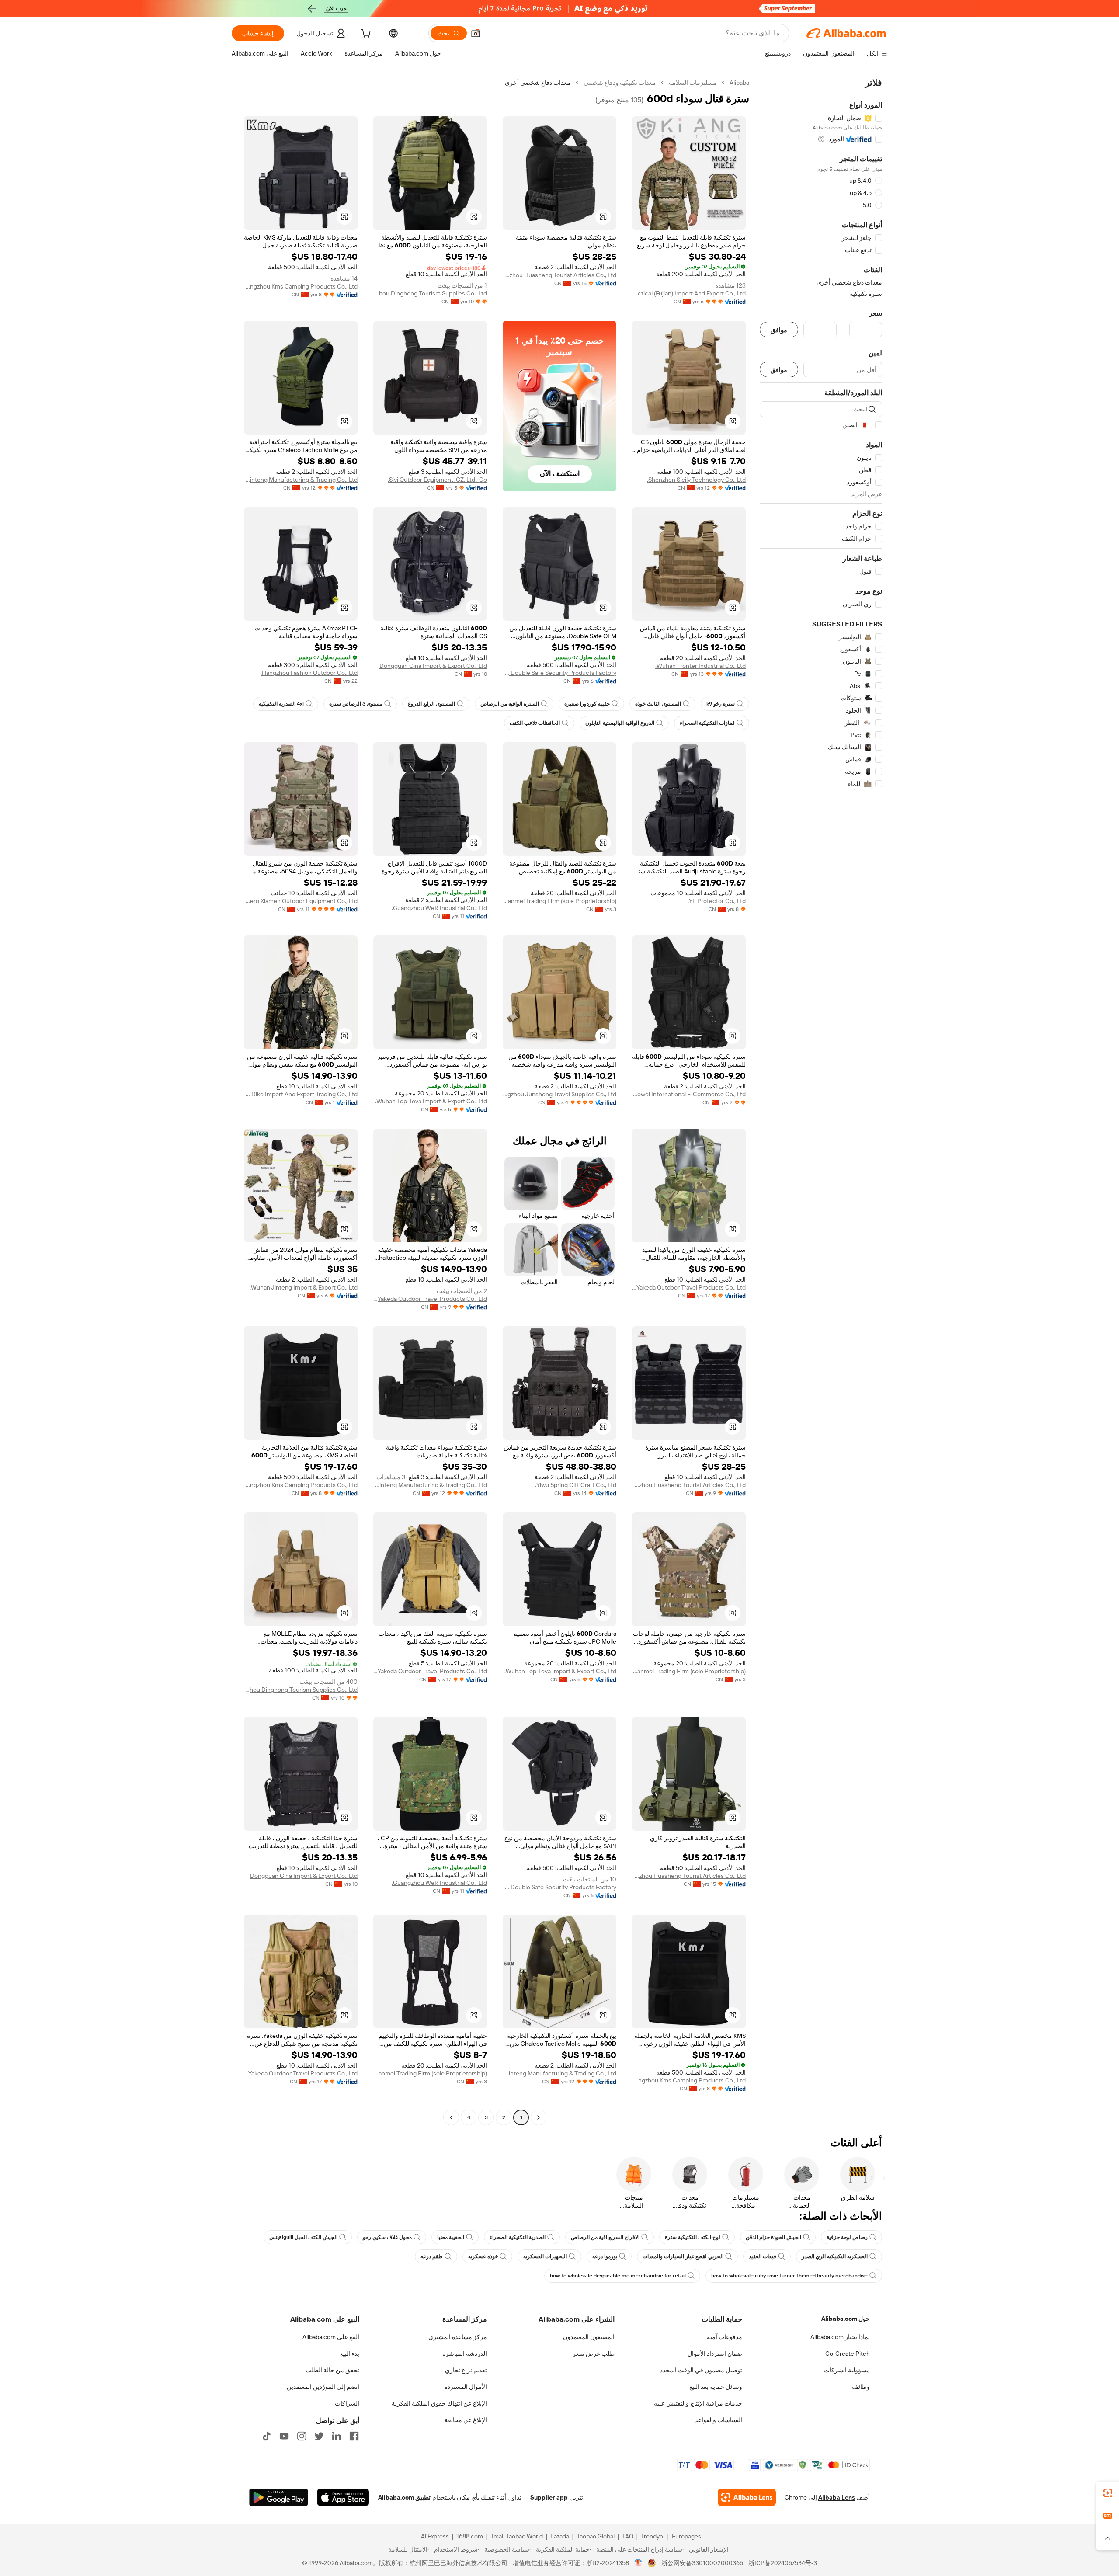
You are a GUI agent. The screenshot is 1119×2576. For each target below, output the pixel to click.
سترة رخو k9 (721, 704)
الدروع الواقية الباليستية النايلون (620, 723)
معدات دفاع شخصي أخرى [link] (538, 83)
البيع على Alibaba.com (331, 2337)
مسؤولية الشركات (847, 2370)
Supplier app (549, 2497)
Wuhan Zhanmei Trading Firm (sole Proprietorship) (559, 901)
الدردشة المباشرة (465, 2354)
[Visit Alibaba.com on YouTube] (284, 2436)
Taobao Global (596, 2536)
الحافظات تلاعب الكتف (535, 723)
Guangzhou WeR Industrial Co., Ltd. (439, 908)
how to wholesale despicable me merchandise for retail (618, 2276)
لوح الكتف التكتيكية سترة (693, 2237)
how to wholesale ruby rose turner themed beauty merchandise (789, 2276)
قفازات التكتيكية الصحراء (707, 723)
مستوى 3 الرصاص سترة (356, 704)
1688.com (470, 2536)
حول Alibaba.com (846, 2319)
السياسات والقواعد (719, 2420)
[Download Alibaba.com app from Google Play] (279, 2497)
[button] (476, 33)
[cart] (365, 35)
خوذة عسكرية (483, 2256)
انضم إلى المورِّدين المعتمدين (323, 2387)
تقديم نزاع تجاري (466, 2370)
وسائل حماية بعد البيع (716, 2387)
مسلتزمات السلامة (693, 83)
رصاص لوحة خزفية (847, 2237)
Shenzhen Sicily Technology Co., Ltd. (696, 480)
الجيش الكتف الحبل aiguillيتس (303, 2237)
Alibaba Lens (837, 2497)
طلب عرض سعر (594, 2354)
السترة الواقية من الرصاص (510, 704)
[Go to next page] (451, 2117)
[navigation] (821, 1101)
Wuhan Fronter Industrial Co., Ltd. (700, 666)
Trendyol (653, 2536)
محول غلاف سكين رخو (387, 2237)
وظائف (861, 2387)
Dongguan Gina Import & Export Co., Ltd (433, 666)
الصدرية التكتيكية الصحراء (518, 2237)
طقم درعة (432, 2256)
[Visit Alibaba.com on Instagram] (302, 2436)
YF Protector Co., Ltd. (717, 901)
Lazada (560, 2536)
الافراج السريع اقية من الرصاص (605, 2237)
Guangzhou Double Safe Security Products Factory (559, 673)
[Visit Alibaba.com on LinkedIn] (337, 2436)
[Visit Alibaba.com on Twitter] (319, 2436)
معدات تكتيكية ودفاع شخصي (620, 83)
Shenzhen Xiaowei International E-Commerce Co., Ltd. (689, 1094)
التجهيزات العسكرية (545, 2256)
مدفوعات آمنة (725, 2337)
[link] (1108, 2493)
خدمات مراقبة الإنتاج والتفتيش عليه (698, 2403)
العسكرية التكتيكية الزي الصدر (835, 2256)
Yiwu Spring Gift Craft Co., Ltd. (576, 1485)
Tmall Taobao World (517, 2536)
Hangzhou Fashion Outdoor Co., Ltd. (309, 673)
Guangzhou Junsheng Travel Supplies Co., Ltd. (559, 1094)
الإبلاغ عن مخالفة (466, 2420)
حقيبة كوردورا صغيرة (587, 704)
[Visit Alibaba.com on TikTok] (267, 2436)
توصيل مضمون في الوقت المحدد (701, 2370)
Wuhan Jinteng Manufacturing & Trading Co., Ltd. (301, 480)
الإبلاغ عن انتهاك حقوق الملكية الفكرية (439, 2403)
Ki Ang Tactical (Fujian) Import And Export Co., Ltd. (689, 293)
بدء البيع (350, 2354)
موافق (779, 330)
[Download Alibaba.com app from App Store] (343, 2497)
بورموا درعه (605, 2256)
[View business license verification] (638, 2563)
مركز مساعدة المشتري (458, 2337)
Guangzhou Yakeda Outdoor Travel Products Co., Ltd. (689, 1287)
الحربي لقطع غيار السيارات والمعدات (683, 2256)
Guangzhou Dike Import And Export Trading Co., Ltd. (301, 1094)
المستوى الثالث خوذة (658, 704)
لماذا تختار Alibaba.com (840, 2337)
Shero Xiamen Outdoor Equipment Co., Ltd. (301, 901)
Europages (686, 2536)
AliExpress (435, 2536)
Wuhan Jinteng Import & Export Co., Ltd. (304, 1287)
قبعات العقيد (763, 2256)
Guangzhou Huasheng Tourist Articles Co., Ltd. (559, 275)
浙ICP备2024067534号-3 (783, 2563)
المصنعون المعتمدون (589, 2337)
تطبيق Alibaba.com (404, 2497)
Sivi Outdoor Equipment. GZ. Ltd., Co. (437, 480)
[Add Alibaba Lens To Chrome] (747, 2497)
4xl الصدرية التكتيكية (281, 704)
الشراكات (347, 2403)
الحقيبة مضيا (451, 2237)
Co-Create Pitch (848, 2354)
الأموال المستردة (466, 2387)
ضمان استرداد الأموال (715, 2354)
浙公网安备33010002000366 (702, 2563)
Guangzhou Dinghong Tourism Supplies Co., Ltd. (430, 293)
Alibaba (739, 83)
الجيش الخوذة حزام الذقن (773, 2237)
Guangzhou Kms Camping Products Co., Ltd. (301, 286)
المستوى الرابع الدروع (431, 704)
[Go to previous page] (539, 2117)
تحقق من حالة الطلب (332, 2370)
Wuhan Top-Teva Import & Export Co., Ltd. (431, 1101)
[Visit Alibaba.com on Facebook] (354, 2436)
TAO (628, 2536)
